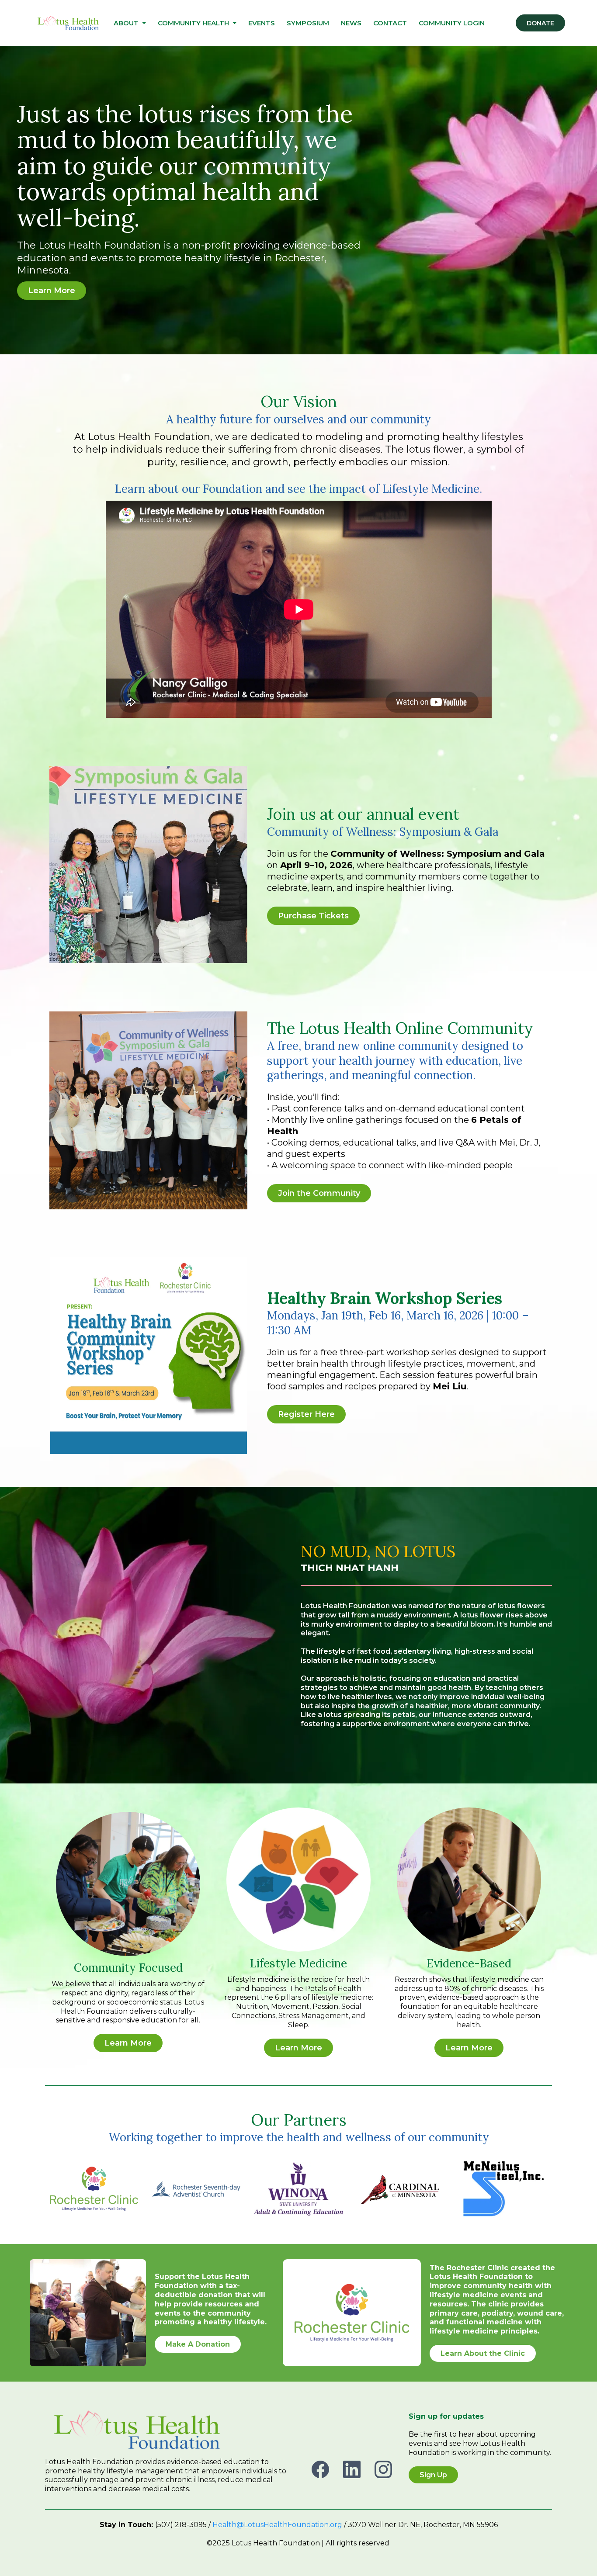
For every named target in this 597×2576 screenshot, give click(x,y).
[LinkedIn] (352, 2469)
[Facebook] (320, 2469)
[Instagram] (383, 2469)
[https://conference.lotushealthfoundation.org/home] (68, 23)
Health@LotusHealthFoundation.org (277, 2525)
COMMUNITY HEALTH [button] (194, 23)
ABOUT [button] (127, 23)
